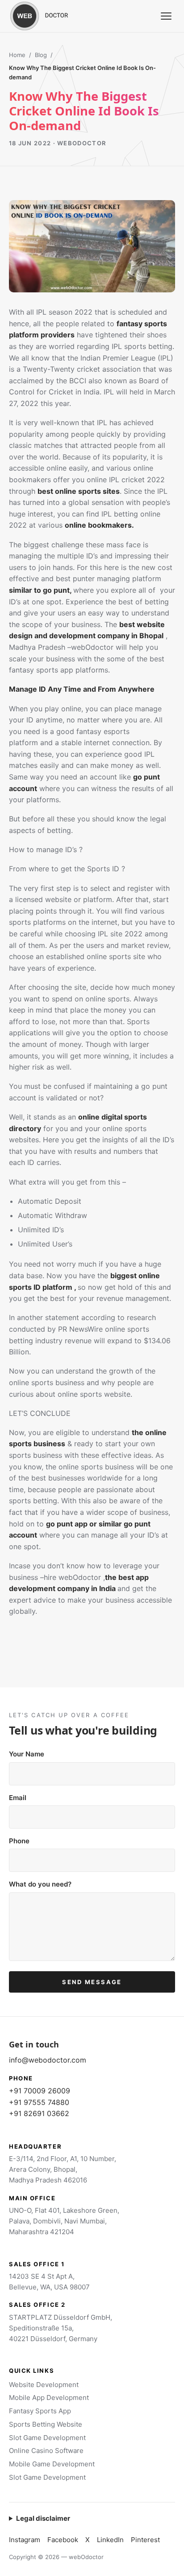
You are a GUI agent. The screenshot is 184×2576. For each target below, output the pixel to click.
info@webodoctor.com (48, 2060)
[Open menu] (166, 16)
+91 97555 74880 (39, 2102)
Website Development (44, 2385)
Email (18, 1798)
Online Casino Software (46, 2451)
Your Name (27, 1754)
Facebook (63, 2540)
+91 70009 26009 (40, 2091)
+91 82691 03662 (39, 2113)
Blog (41, 55)
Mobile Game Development (52, 2464)
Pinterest (145, 2540)
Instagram (25, 2540)
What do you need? (40, 1884)
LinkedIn (110, 2540)
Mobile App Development (49, 2398)
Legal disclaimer (43, 2518)
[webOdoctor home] (49, 16)
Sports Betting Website (46, 2424)
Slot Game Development (47, 2438)
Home (17, 55)
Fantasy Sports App (40, 2411)
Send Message (92, 1982)
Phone (19, 1841)
